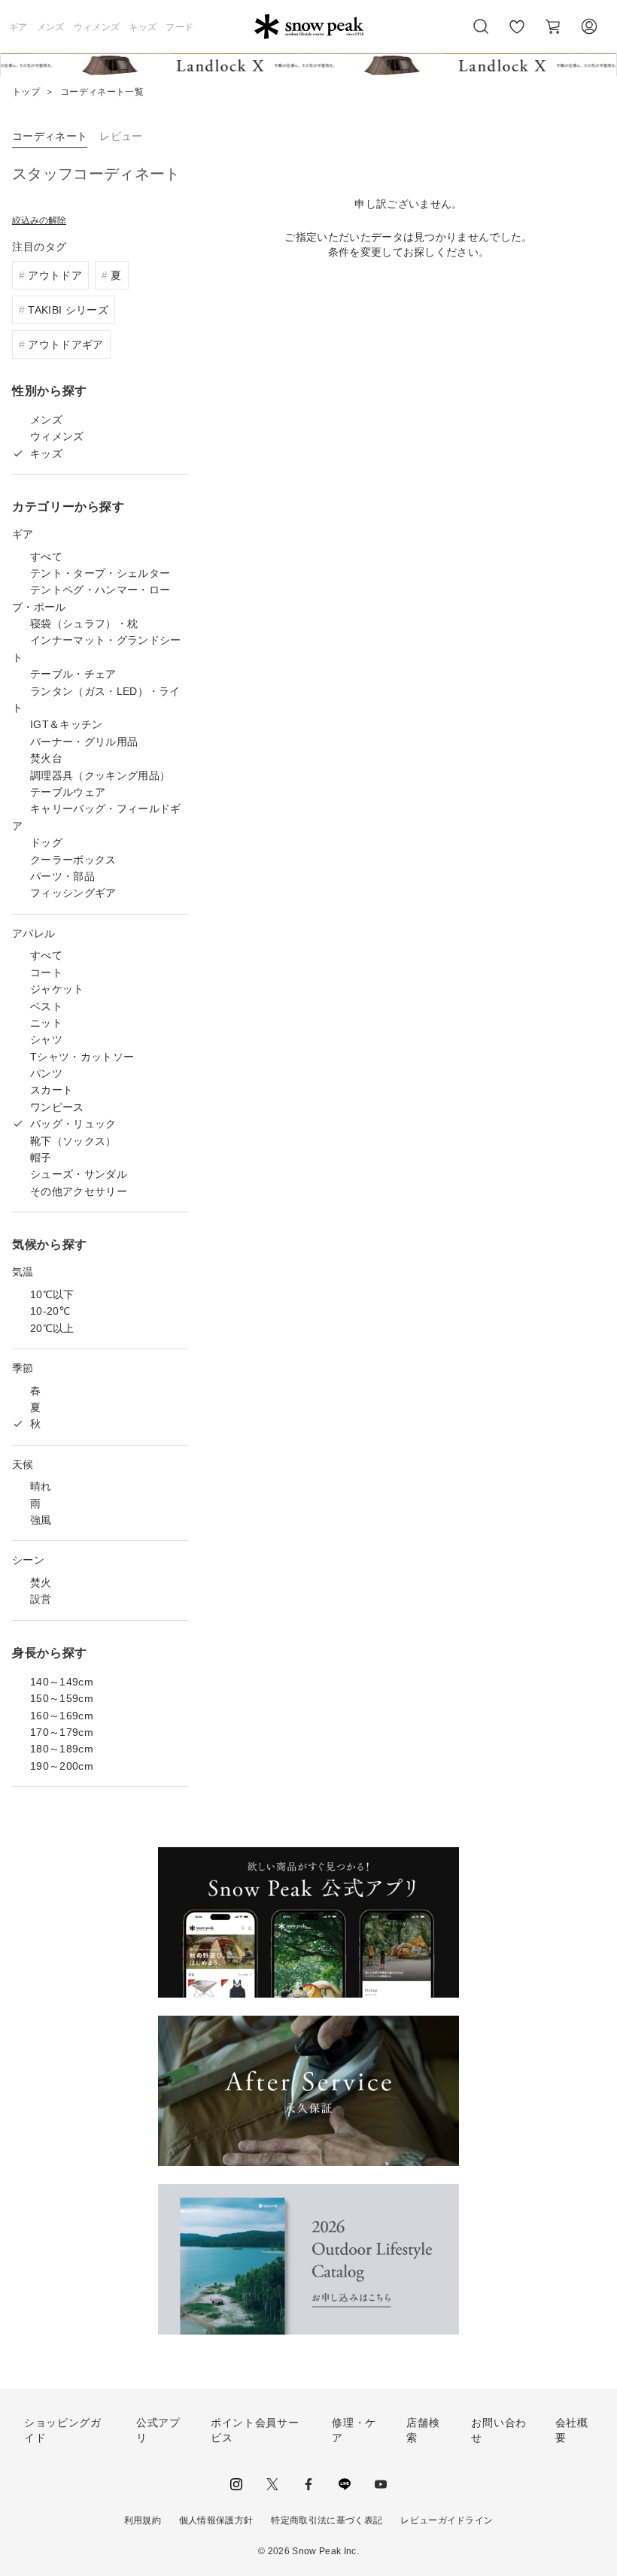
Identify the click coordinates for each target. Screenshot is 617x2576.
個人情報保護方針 (216, 2520)
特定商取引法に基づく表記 (327, 2520)
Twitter (272, 2484)
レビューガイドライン (447, 2520)
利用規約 (143, 2520)
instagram (236, 2484)
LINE (345, 2484)
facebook (308, 2484)
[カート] (553, 26)
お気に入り (517, 35)
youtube (381, 2484)
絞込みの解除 (39, 220)
